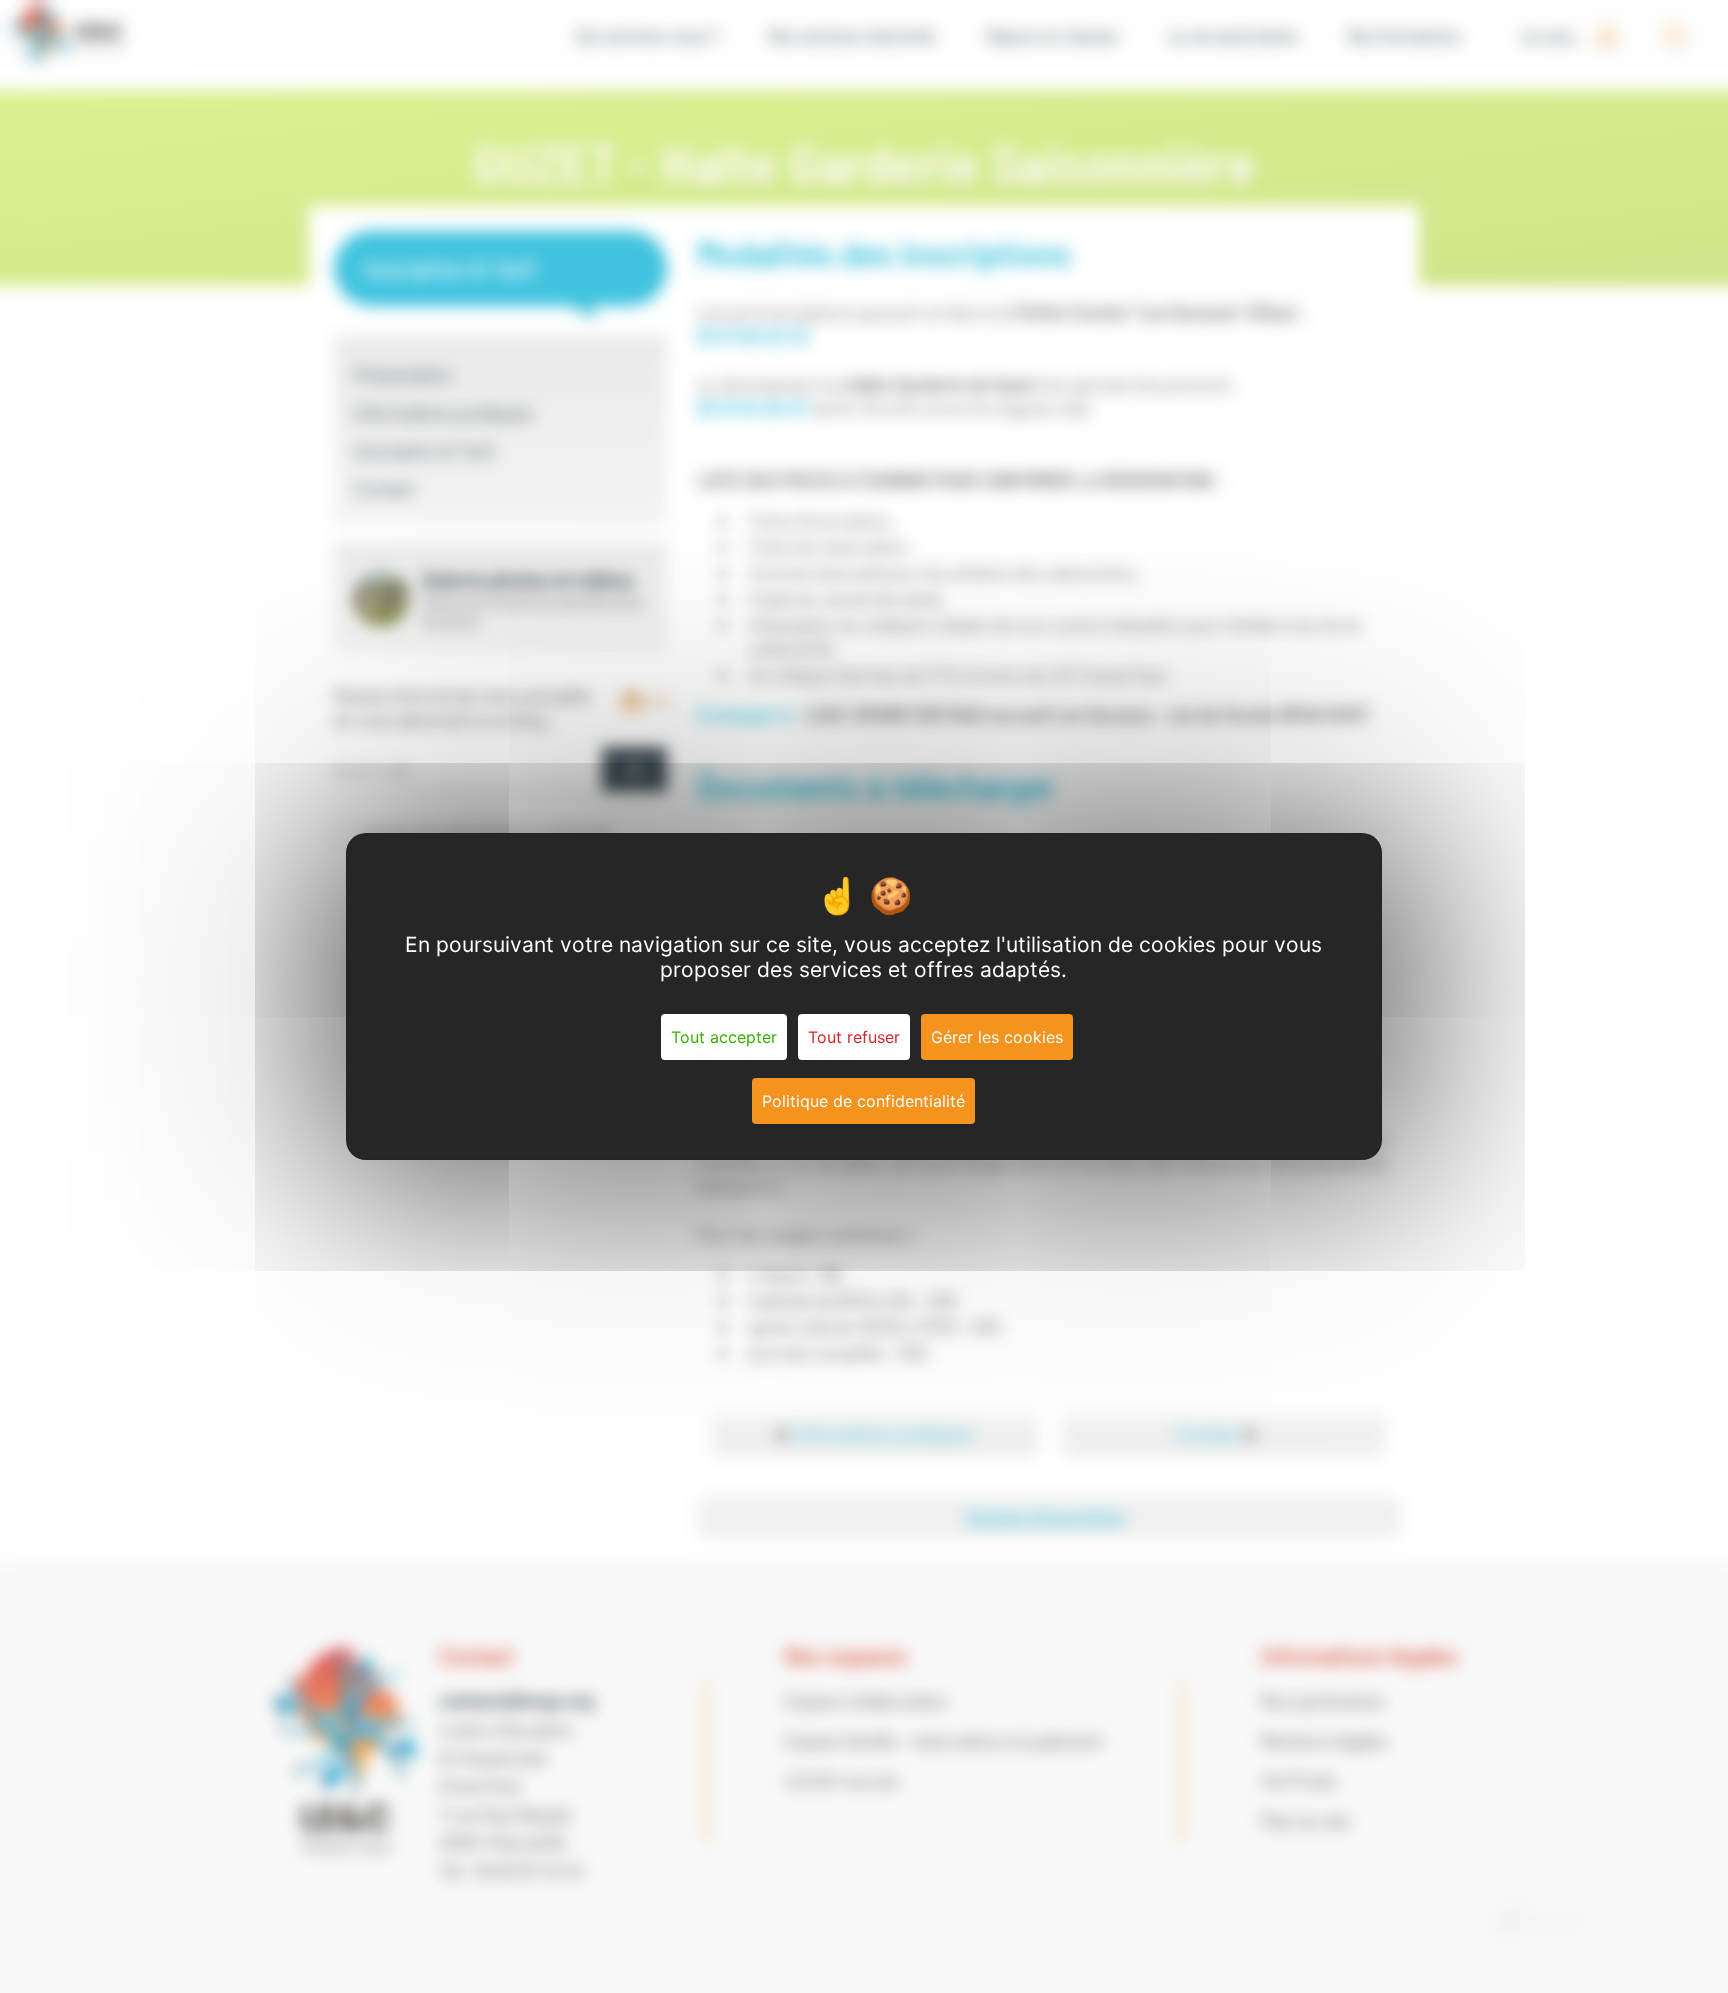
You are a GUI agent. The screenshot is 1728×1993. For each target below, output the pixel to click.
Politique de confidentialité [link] (863, 1101)
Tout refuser (854, 1037)
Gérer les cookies (997, 1037)
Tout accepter (724, 1037)
